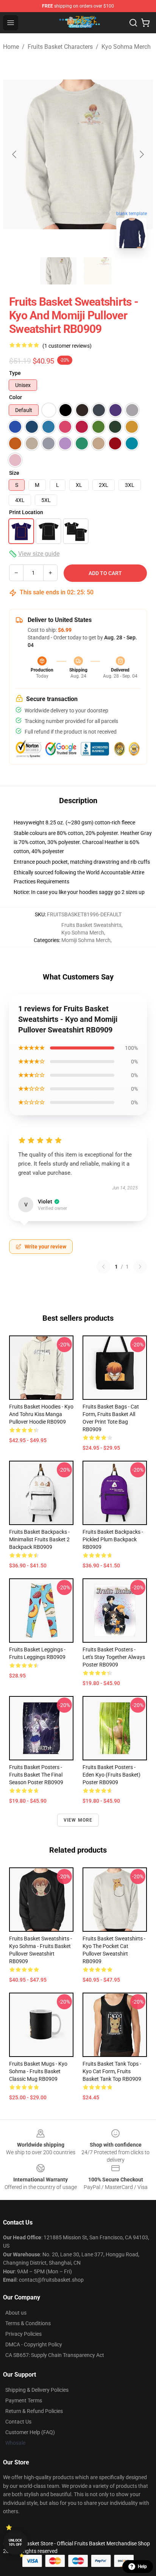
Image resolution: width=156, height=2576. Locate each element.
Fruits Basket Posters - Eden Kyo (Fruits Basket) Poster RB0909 (112, 1775)
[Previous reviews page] (103, 1267)
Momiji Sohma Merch (86, 940)
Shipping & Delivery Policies (37, 2390)
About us (16, 2313)
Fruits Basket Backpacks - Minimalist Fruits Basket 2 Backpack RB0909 (39, 1539)
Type (15, 373)
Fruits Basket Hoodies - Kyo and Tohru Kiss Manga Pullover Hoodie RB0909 (41, 1414)
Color (16, 397)
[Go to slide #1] (58, 271)
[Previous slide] (15, 154)
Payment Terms (24, 2400)
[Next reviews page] (140, 1267)
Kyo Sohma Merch (126, 47)
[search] (133, 23)
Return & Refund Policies (34, 2411)
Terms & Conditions (28, 2323)
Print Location (26, 512)
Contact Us (18, 2422)
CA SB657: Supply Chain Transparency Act (55, 2355)
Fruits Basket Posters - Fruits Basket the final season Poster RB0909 (36, 1775)
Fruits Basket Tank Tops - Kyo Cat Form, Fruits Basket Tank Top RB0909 (112, 2071)
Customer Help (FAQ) (30, 2432)
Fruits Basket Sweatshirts (91, 925)
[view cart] (145, 23)
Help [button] (142, 2567)
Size (14, 473)
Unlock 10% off (15, 2543)
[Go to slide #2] (98, 271)
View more (78, 1820)
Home (11, 47)
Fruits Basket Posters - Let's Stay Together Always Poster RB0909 (114, 1657)
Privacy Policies (23, 2334)
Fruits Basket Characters (60, 47)
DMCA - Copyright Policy (34, 2344)
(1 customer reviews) (67, 346)
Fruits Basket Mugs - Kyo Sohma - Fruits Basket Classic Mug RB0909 (38, 2071)
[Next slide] (141, 154)
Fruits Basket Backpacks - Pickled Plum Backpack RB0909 (113, 1539)
